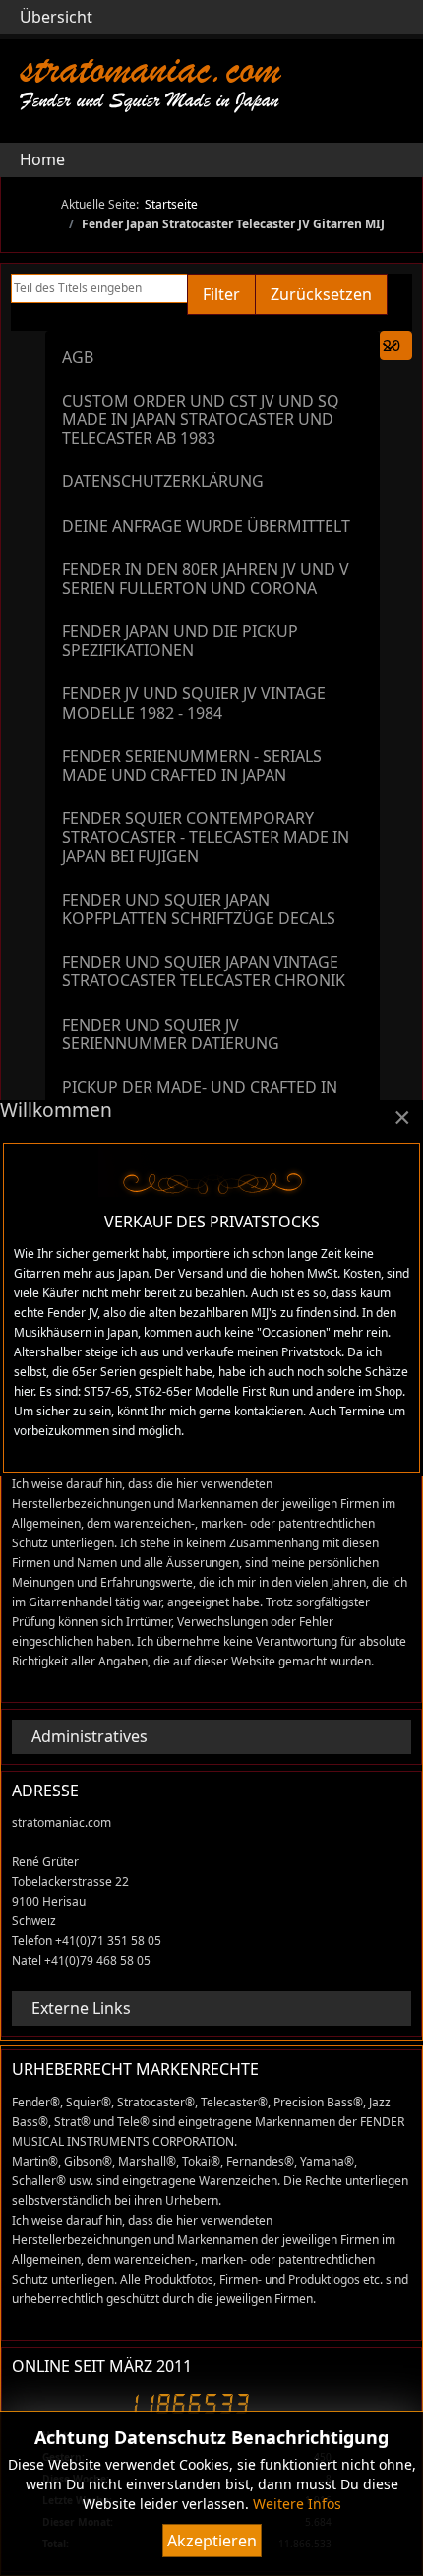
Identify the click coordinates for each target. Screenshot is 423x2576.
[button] (396, 159)
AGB (78, 357)
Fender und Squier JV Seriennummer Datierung (171, 1034)
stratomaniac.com (150, 68)
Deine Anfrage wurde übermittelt (206, 526)
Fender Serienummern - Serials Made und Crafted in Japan (192, 765)
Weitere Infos (297, 2504)
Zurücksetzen (321, 294)
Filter (221, 294)
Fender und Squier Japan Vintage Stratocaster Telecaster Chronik (204, 971)
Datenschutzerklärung (163, 481)
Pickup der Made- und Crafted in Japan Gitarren (200, 1096)
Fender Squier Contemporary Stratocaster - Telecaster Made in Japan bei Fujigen (206, 837)
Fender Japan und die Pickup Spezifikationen (180, 640)
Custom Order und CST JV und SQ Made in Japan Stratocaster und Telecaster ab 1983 (201, 419)
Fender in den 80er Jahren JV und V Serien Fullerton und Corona (206, 578)
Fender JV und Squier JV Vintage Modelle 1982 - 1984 (194, 702)
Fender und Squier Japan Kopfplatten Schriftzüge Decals (199, 909)
